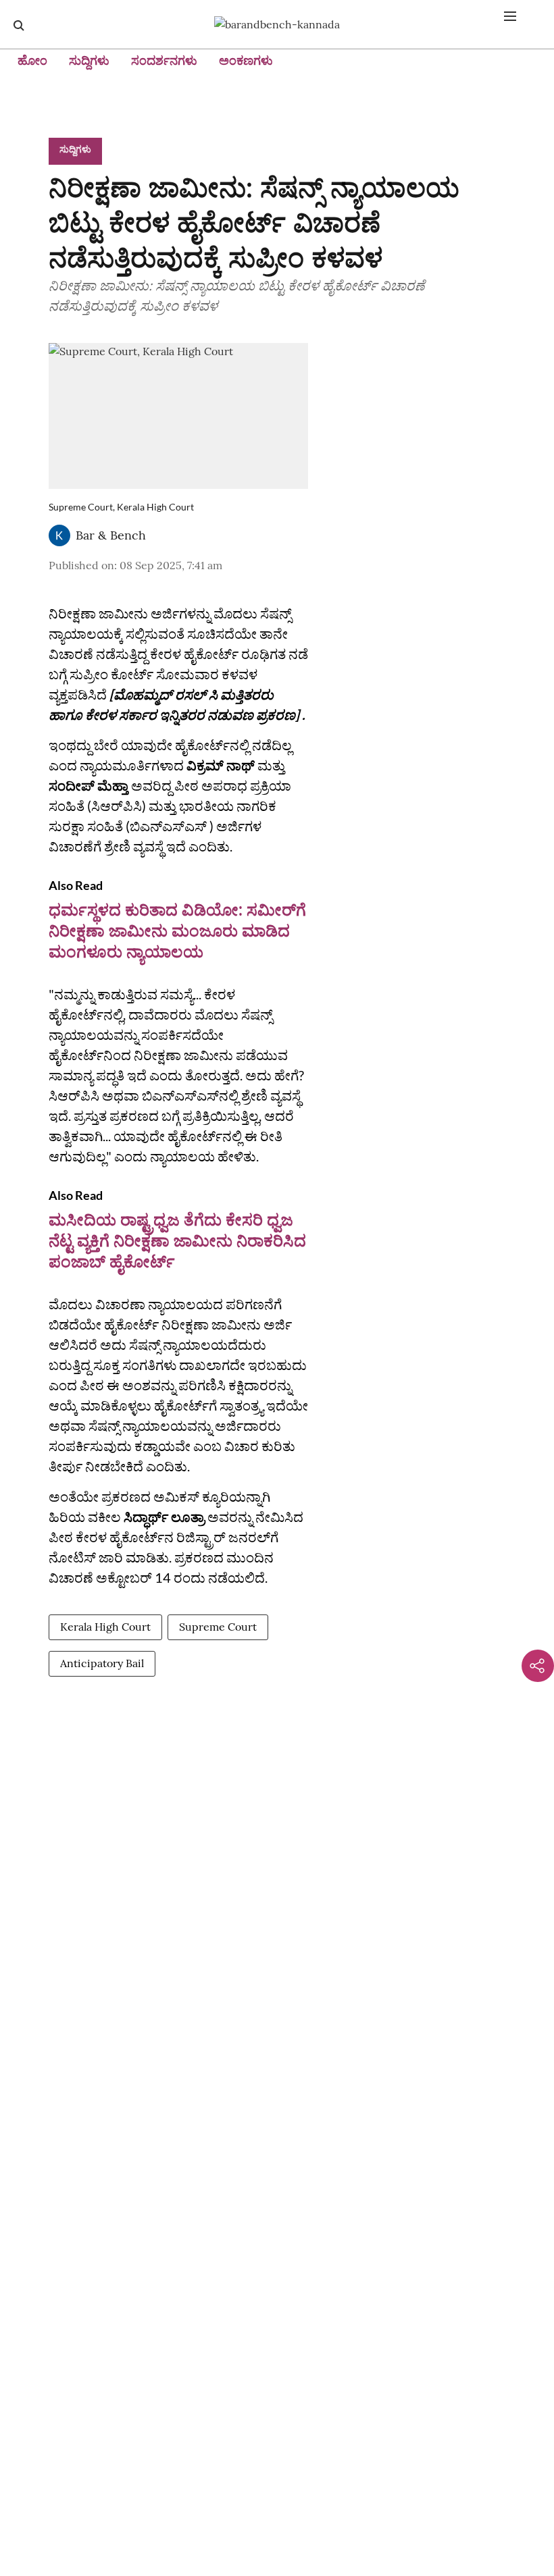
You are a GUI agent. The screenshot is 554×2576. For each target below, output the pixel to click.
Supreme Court (218, 1627)
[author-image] (59, 535)
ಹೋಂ (32, 60)
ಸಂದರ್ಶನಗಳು (164, 60)
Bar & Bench (111, 535)
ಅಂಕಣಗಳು (246, 60)
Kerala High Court (105, 1627)
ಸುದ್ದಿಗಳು (89, 60)
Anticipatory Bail (102, 1663)
